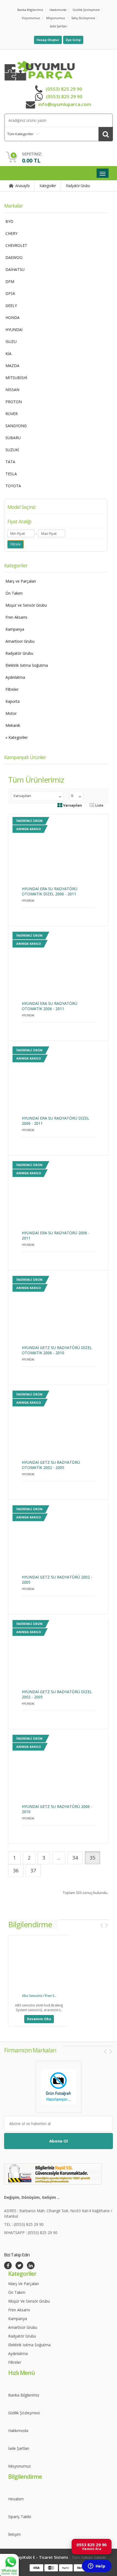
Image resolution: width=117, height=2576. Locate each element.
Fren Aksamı (16, 617)
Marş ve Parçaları (21, 581)
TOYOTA (13, 486)
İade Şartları (59, 26)
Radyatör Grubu (78, 186)
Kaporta (13, 701)
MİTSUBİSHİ (16, 378)
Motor (11, 713)
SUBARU (13, 438)
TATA (10, 462)
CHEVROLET (16, 245)
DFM (10, 281)
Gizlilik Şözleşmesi (86, 10)
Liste (99, 805)
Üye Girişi (73, 40)
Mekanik (13, 725)
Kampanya (15, 629)
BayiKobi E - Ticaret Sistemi (42, 2557)
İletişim (14, 2534)
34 (75, 1858)
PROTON (14, 402)
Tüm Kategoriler (20, 134)
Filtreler (12, 689)
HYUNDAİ (14, 330)
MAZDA (12, 366)
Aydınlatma (15, 677)
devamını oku (39, 2019)
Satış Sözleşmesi (83, 18)
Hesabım (16, 2499)
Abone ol (59, 2141)
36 (16, 1870)
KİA (8, 354)
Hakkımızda (58, 10)
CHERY (11, 233)
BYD (9, 221)
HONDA (13, 318)
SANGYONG (16, 426)
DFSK (10, 293)
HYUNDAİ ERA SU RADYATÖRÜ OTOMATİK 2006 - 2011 (50, 1006)
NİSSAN (12, 390)
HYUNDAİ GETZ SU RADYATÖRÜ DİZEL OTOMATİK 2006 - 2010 (57, 1350)
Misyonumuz (56, 18)
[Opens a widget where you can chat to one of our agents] (97, 2566)
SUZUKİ (12, 450)
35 (93, 1858)
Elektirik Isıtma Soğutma (27, 665)
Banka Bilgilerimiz (30, 10)
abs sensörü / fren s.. (39, 1996)
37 (33, 1870)
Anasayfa (22, 186)
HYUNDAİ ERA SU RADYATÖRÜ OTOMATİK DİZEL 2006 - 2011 (50, 891)
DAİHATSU (15, 269)
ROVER (12, 414)
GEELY (11, 306)
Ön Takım (14, 593)
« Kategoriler (17, 737)
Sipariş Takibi (20, 2517)
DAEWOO (14, 257)
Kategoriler (48, 186)
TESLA (11, 474)
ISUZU (11, 342)
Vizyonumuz (31, 18)
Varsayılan (72, 805)
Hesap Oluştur (48, 40)
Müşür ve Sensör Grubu (26, 605)
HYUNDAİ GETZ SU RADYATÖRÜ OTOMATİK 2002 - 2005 (51, 1465)
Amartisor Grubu (20, 641)
